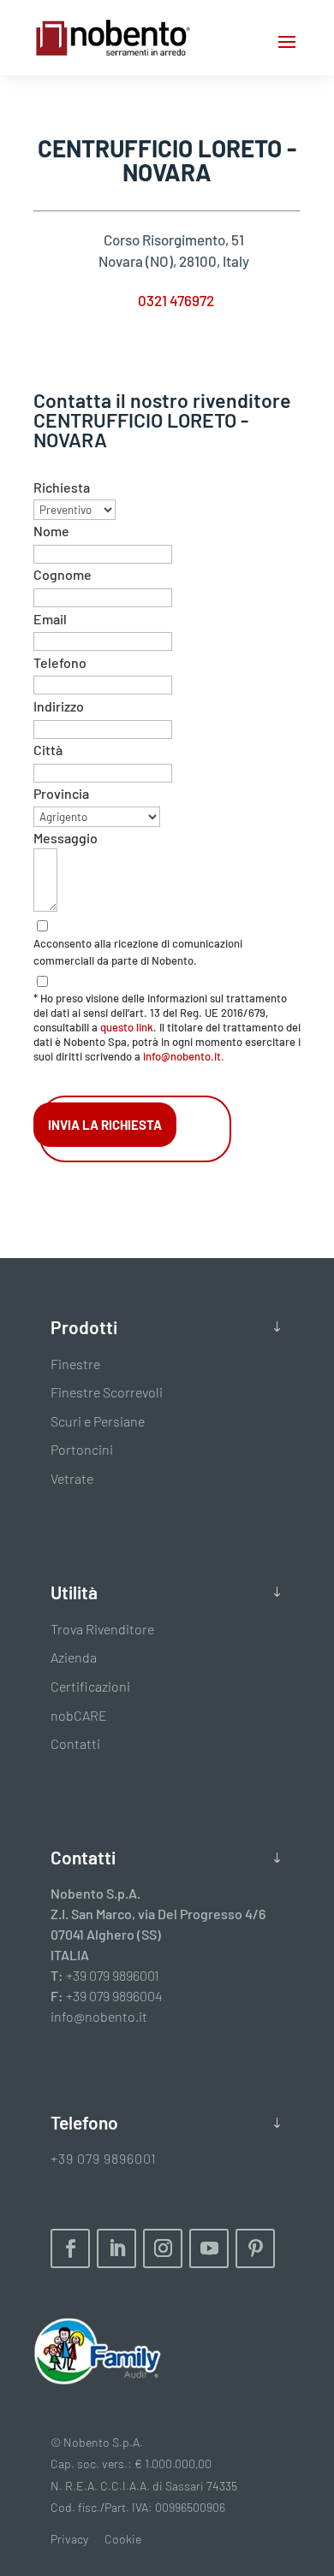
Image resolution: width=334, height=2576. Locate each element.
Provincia (61, 793)
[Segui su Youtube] (209, 2248)
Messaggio (66, 838)
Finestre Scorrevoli (107, 1392)
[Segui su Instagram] (163, 2248)
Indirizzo (59, 706)
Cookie (123, 2539)
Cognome (63, 574)
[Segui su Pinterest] (255, 2248)
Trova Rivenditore (102, 1629)
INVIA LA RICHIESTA (105, 1125)
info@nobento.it (99, 2016)
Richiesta (62, 487)
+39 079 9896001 (113, 1975)
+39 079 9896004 (114, 1996)
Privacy (69, 2539)
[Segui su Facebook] (70, 2248)
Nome (51, 531)
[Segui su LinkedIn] (116, 2248)
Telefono (60, 662)
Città (48, 750)
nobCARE (79, 1715)
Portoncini (82, 1449)
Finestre (75, 1364)
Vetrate (72, 1478)
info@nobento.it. (184, 1056)
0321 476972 (176, 300)
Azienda (74, 1657)
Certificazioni (90, 1686)
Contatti (75, 1743)
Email (50, 619)
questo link (127, 1027)
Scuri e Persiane (98, 1421)
